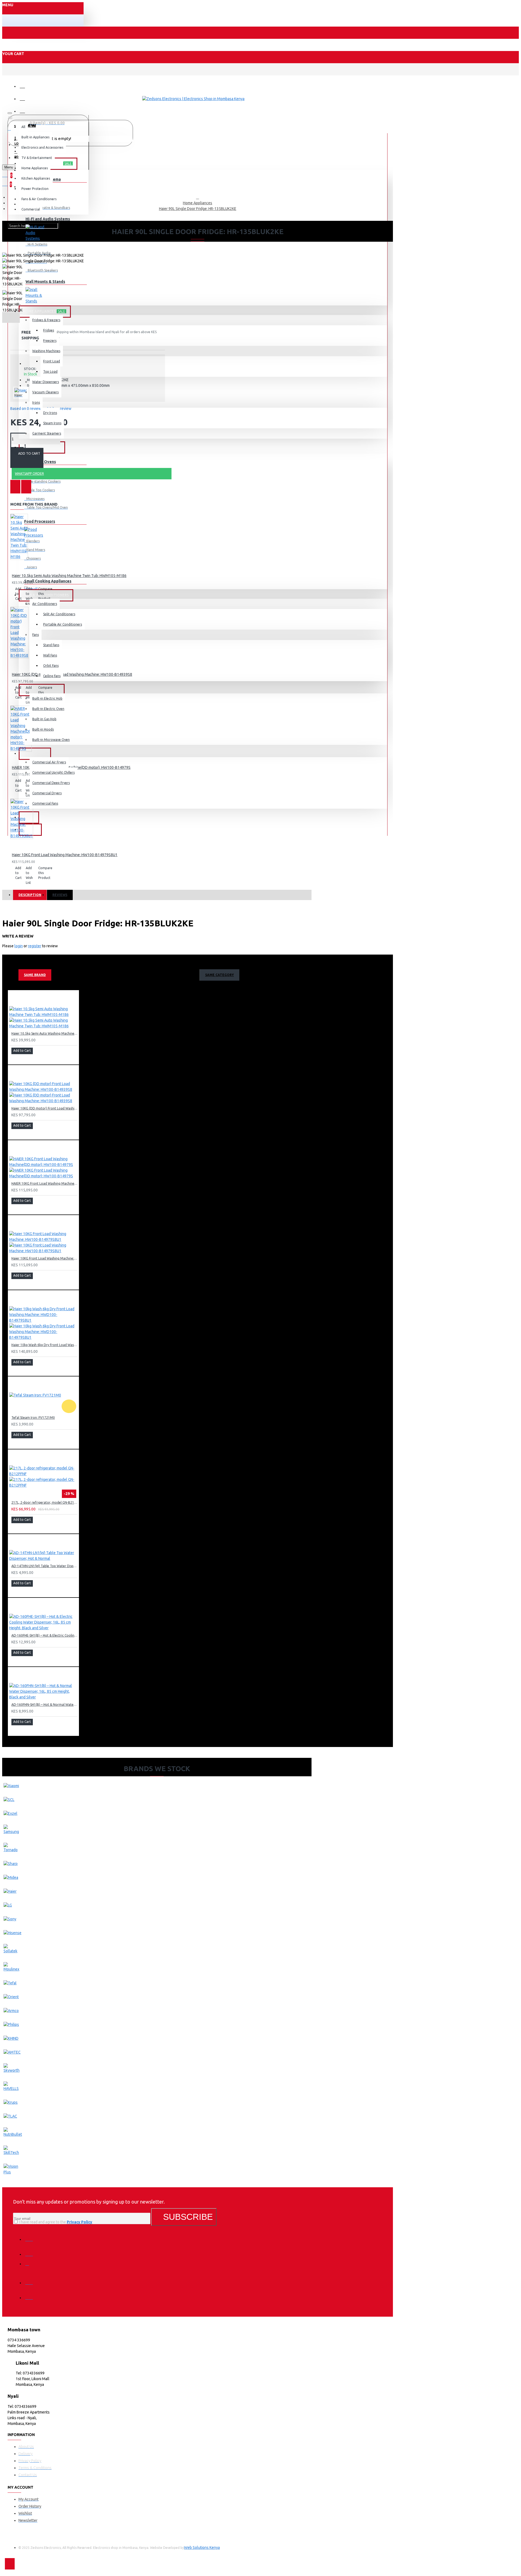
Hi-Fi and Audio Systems (48, 219)
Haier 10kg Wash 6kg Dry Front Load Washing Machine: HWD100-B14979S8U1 (45, 1345)
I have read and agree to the (55, 2222)
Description (30, 895)
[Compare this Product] (26, 487)
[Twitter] (31, 2250)
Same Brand (35, 975)
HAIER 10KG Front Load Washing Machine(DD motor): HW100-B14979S (45, 1183)
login (19, 946)
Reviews (60, 895)
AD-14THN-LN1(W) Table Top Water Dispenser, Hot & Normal (45, 1566)
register (35, 946)
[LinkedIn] (31, 2279)
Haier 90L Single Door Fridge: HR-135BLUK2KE (198, 209)
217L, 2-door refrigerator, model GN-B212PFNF (45, 1502)
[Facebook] (31, 2236)
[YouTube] (31, 2294)
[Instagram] (31, 2265)
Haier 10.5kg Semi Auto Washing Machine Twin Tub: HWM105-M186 (69, 576)
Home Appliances (198, 203)
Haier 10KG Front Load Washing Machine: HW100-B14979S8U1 (65, 855)
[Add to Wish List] (15, 487)
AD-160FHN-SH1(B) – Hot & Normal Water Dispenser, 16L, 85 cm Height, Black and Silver (45, 1705)
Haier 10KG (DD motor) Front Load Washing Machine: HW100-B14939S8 (45, 1108)
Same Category (220, 975)
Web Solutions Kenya (202, 2548)
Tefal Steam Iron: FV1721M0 (33, 1418)
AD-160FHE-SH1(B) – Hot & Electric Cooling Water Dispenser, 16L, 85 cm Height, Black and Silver (45, 1635)
